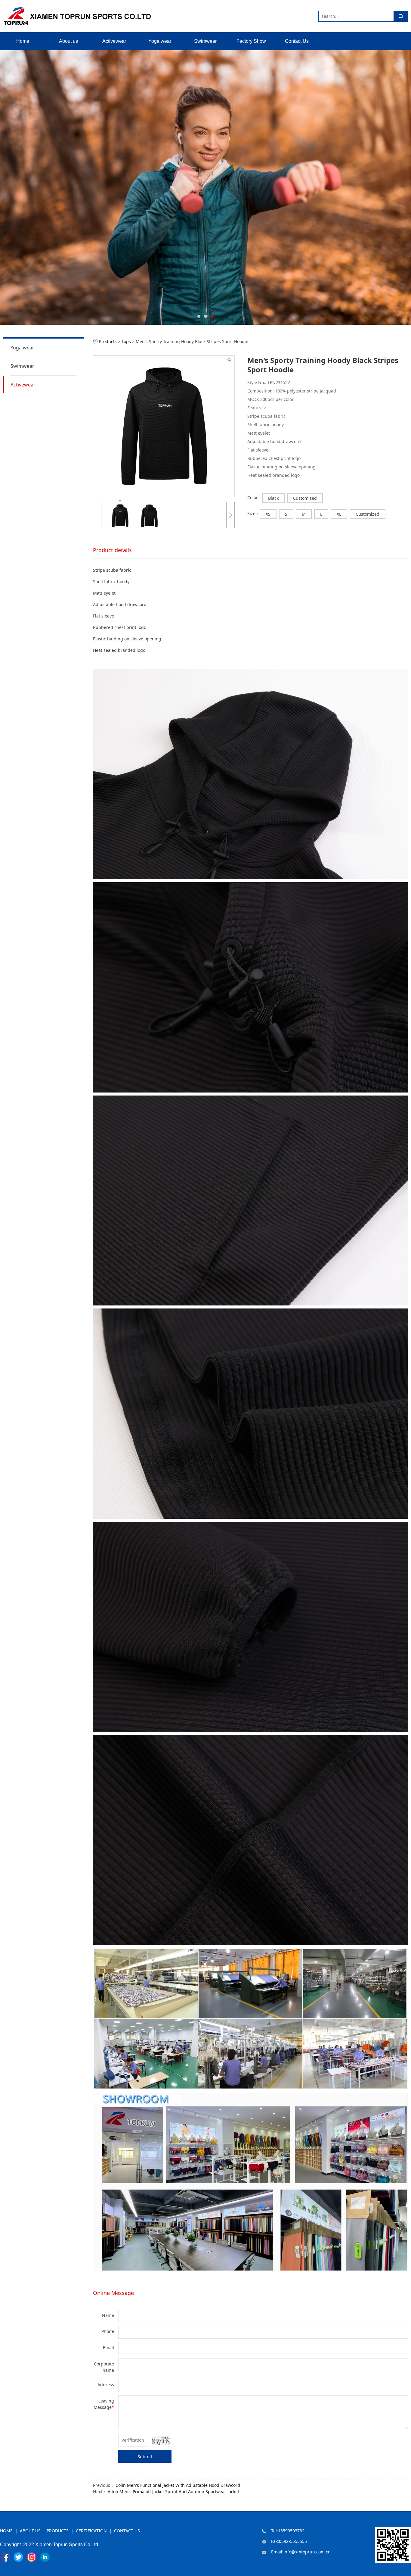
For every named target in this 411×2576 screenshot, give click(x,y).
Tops (126, 342)
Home (23, 41)
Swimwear (205, 41)
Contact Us (297, 41)
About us (68, 41)
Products (108, 342)
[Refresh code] (161, 2441)
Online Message (113, 2293)
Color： (255, 498)
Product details (112, 550)
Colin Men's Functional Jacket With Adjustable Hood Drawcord (178, 2485)
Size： (253, 514)
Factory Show (251, 41)
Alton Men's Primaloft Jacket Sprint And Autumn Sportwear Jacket (173, 2492)
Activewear (114, 41)
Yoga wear (160, 41)
